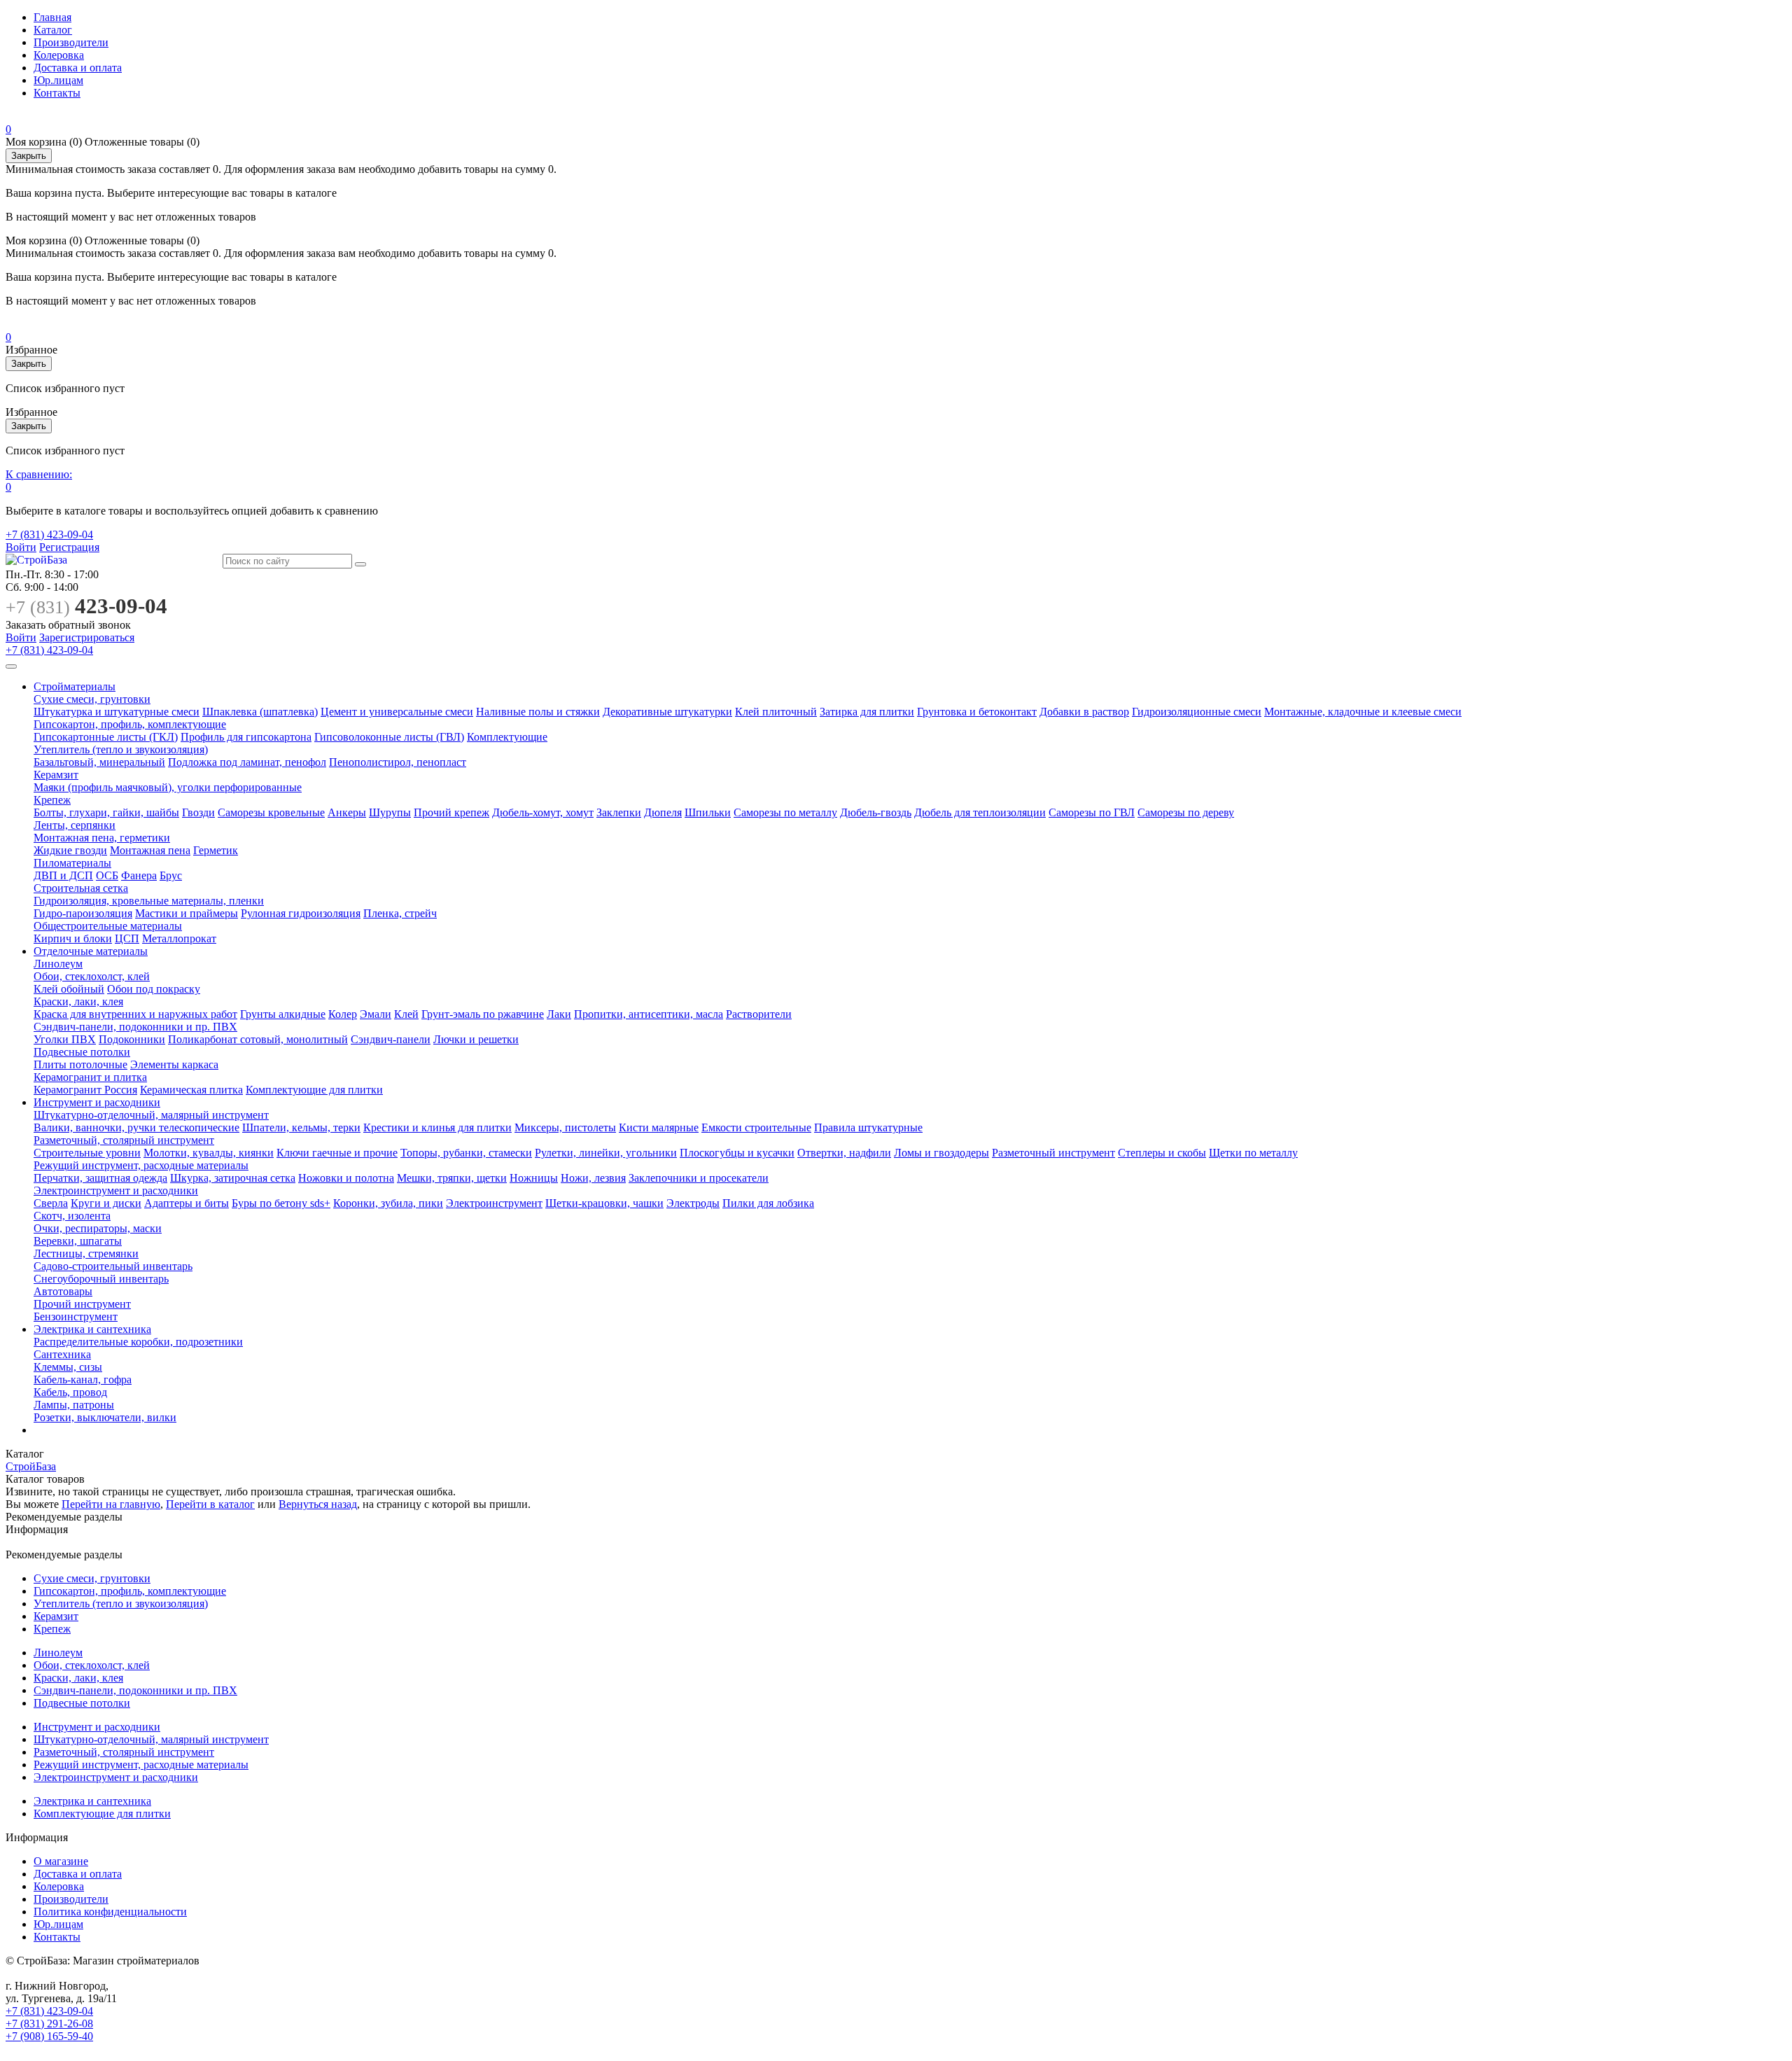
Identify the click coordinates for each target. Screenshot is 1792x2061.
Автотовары (63, 1291)
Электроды (693, 1203)
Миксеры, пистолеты (565, 1127)
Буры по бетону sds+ (281, 1203)
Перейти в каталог (210, 1504)
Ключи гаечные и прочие (337, 1153)
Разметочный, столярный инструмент (124, 1140)
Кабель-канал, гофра (83, 1379)
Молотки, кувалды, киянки (209, 1153)
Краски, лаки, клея (78, 1001)
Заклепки (619, 812)
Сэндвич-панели (391, 1039)
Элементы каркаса (174, 1064)
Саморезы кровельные (271, 812)
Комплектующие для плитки (314, 1090)
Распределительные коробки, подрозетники (138, 1342)
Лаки (559, 1014)
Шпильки (708, 812)
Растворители (759, 1014)
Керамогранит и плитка (90, 1077)
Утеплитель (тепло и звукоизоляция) (121, 749)
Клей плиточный (776, 712)
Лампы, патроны (74, 1405)
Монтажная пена (150, 850)
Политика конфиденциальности (110, 1912)
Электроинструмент (494, 1203)
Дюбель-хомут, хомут (543, 812)
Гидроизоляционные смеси (1197, 712)
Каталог (53, 30)
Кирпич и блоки (73, 938)
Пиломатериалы (72, 863)
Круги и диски (106, 1203)
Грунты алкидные (283, 1014)
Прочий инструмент (82, 1304)
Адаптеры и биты (187, 1203)
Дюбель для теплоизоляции (980, 812)
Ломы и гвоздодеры (941, 1153)
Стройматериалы (75, 686)
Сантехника (62, 1354)
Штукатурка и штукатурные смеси (117, 712)
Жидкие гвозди (70, 850)
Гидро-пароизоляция (83, 913)
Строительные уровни (87, 1153)
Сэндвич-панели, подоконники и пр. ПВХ (135, 1027)
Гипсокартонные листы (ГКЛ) (106, 737)
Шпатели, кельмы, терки (301, 1127)
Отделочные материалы (91, 951)
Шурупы (390, 812)
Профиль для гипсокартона (246, 737)
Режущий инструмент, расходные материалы (141, 1165)
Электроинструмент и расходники (116, 1190)
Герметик (216, 850)
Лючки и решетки (476, 1039)
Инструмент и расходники (97, 1102)
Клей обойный (69, 989)
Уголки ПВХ (65, 1039)
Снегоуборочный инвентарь (101, 1279)
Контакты (57, 93)
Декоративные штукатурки (667, 712)
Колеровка (59, 55)
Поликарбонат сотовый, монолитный (258, 1039)
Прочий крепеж (451, 812)
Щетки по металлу (1253, 1153)
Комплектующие (507, 737)
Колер (343, 1014)
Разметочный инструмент (1053, 1153)
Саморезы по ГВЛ (1092, 812)
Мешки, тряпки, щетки (452, 1178)
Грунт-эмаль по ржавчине (483, 1014)
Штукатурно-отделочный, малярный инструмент (151, 1115)
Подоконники (132, 1039)
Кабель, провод (70, 1392)
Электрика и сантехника (92, 1329)
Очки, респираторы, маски (98, 1228)
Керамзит (56, 775)
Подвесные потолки (82, 1052)
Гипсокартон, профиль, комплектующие (130, 724)
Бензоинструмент (76, 1316)
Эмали (376, 1014)
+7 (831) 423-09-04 (49, 535)
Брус (171, 875)
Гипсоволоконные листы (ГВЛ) (389, 737)
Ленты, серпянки (75, 825)
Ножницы (534, 1178)
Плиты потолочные (80, 1064)
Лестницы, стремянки (86, 1253)
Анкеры (347, 812)
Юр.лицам (58, 80)
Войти (21, 547)
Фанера (139, 875)
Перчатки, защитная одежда (100, 1178)
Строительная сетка (81, 888)
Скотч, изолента (72, 1216)
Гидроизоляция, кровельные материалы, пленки (149, 901)
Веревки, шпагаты (78, 1241)
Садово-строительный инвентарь (113, 1266)
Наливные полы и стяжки (538, 712)
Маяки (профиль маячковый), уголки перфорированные (168, 787)
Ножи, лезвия (593, 1178)
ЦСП (127, 938)
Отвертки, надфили (844, 1153)
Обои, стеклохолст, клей (92, 976)
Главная (52, 17)
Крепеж (52, 800)
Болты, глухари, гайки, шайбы (106, 812)
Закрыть (29, 156)
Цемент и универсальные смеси (397, 712)
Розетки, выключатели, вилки (105, 1417)
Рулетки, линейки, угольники (606, 1153)
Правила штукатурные (868, 1127)
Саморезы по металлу (785, 812)
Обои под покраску (154, 989)
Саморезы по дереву (1186, 812)
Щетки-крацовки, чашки (604, 1203)
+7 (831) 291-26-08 (49, 2024)
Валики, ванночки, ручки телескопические (136, 1127)
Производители (71, 42)
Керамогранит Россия (85, 1090)
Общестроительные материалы (108, 926)
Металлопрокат (179, 938)
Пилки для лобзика (768, 1203)
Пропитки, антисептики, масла (649, 1014)
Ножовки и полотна (346, 1178)
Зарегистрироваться (87, 637)
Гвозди (198, 812)
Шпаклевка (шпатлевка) (260, 712)
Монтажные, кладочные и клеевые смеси (1363, 712)
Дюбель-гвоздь (876, 812)
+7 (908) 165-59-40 (49, 2036)
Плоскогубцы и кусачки (737, 1153)
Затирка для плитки (867, 712)
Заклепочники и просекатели (699, 1178)
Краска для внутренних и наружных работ (135, 1014)
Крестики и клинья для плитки (437, 1127)
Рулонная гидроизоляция (301, 913)
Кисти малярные (659, 1127)
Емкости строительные (756, 1127)
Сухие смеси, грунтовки (92, 699)
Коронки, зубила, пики (388, 1203)
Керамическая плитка (191, 1090)
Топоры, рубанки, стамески (466, 1153)
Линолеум (58, 964)
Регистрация (69, 547)
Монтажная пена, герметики (102, 838)
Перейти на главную (111, 1504)
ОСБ (107, 875)
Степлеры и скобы (1162, 1153)
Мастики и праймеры (187, 913)
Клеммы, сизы (68, 1367)
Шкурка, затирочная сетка (233, 1178)
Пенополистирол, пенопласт (398, 762)
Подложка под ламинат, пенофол (247, 762)
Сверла (51, 1203)
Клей (406, 1014)
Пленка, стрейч (400, 913)
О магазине (61, 1861)
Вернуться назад (318, 1504)
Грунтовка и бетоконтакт (977, 712)
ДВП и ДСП (63, 875)
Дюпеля (663, 812)
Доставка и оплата (78, 68)
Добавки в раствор (1084, 712)
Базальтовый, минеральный (99, 762)
